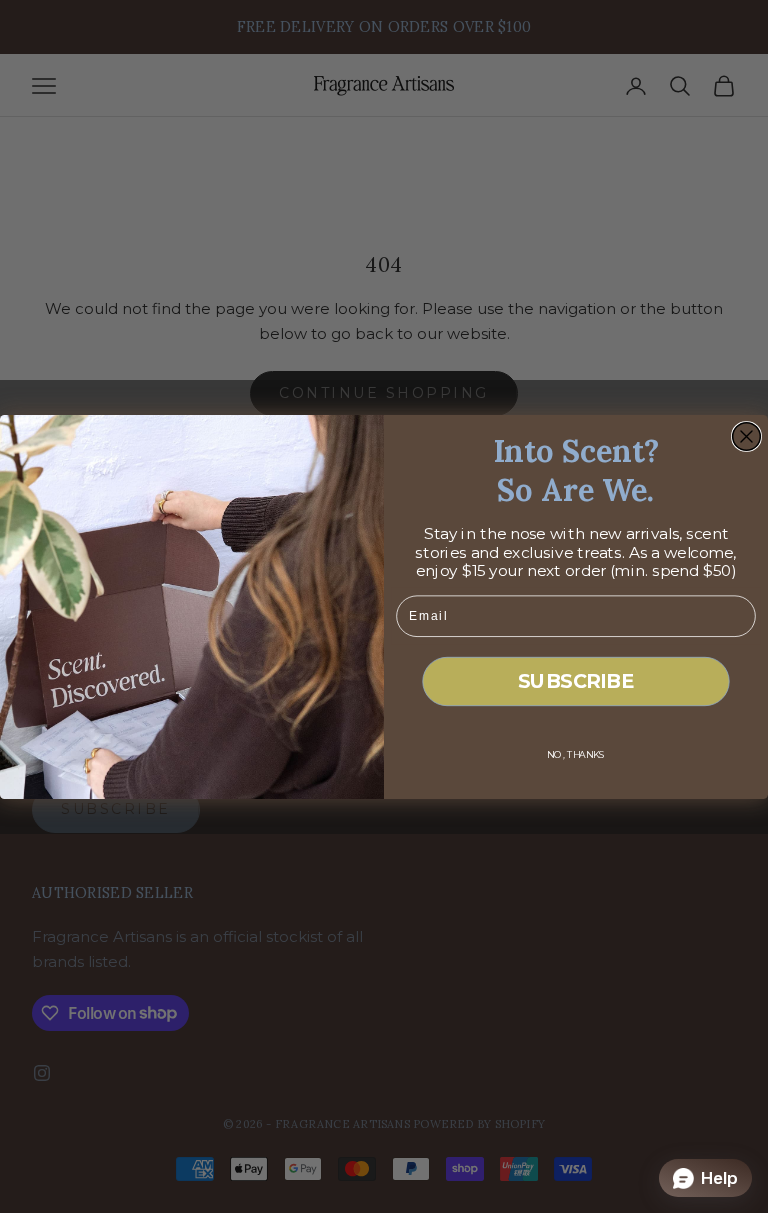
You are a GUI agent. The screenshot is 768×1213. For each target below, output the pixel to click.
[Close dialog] (747, 436)
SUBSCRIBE (576, 680)
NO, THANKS (576, 754)
